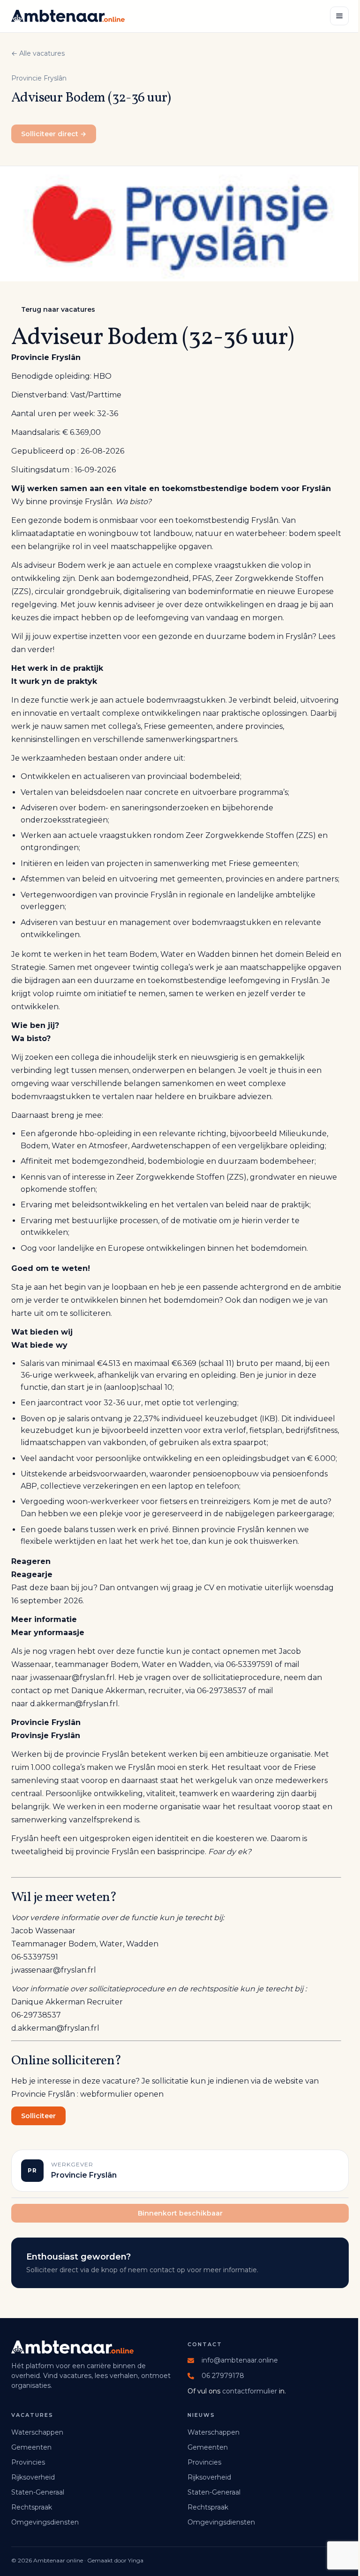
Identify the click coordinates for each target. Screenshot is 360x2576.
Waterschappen (37, 2432)
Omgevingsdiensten (45, 2522)
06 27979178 (223, 2376)
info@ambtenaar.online (240, 2360)
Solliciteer (38, 2116)
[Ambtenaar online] (68, 16)
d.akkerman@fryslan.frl (74, 1704)
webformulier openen (122, 2094)
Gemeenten (31, 2447)
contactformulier (250, 2391)
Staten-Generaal (38, 2492)
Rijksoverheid (33, 2477)
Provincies (28, 2462)
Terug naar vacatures (58, 309)
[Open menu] (339, 16)
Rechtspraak (32, 2507)
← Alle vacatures (38, 53)
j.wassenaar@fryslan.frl (72, 1677)
